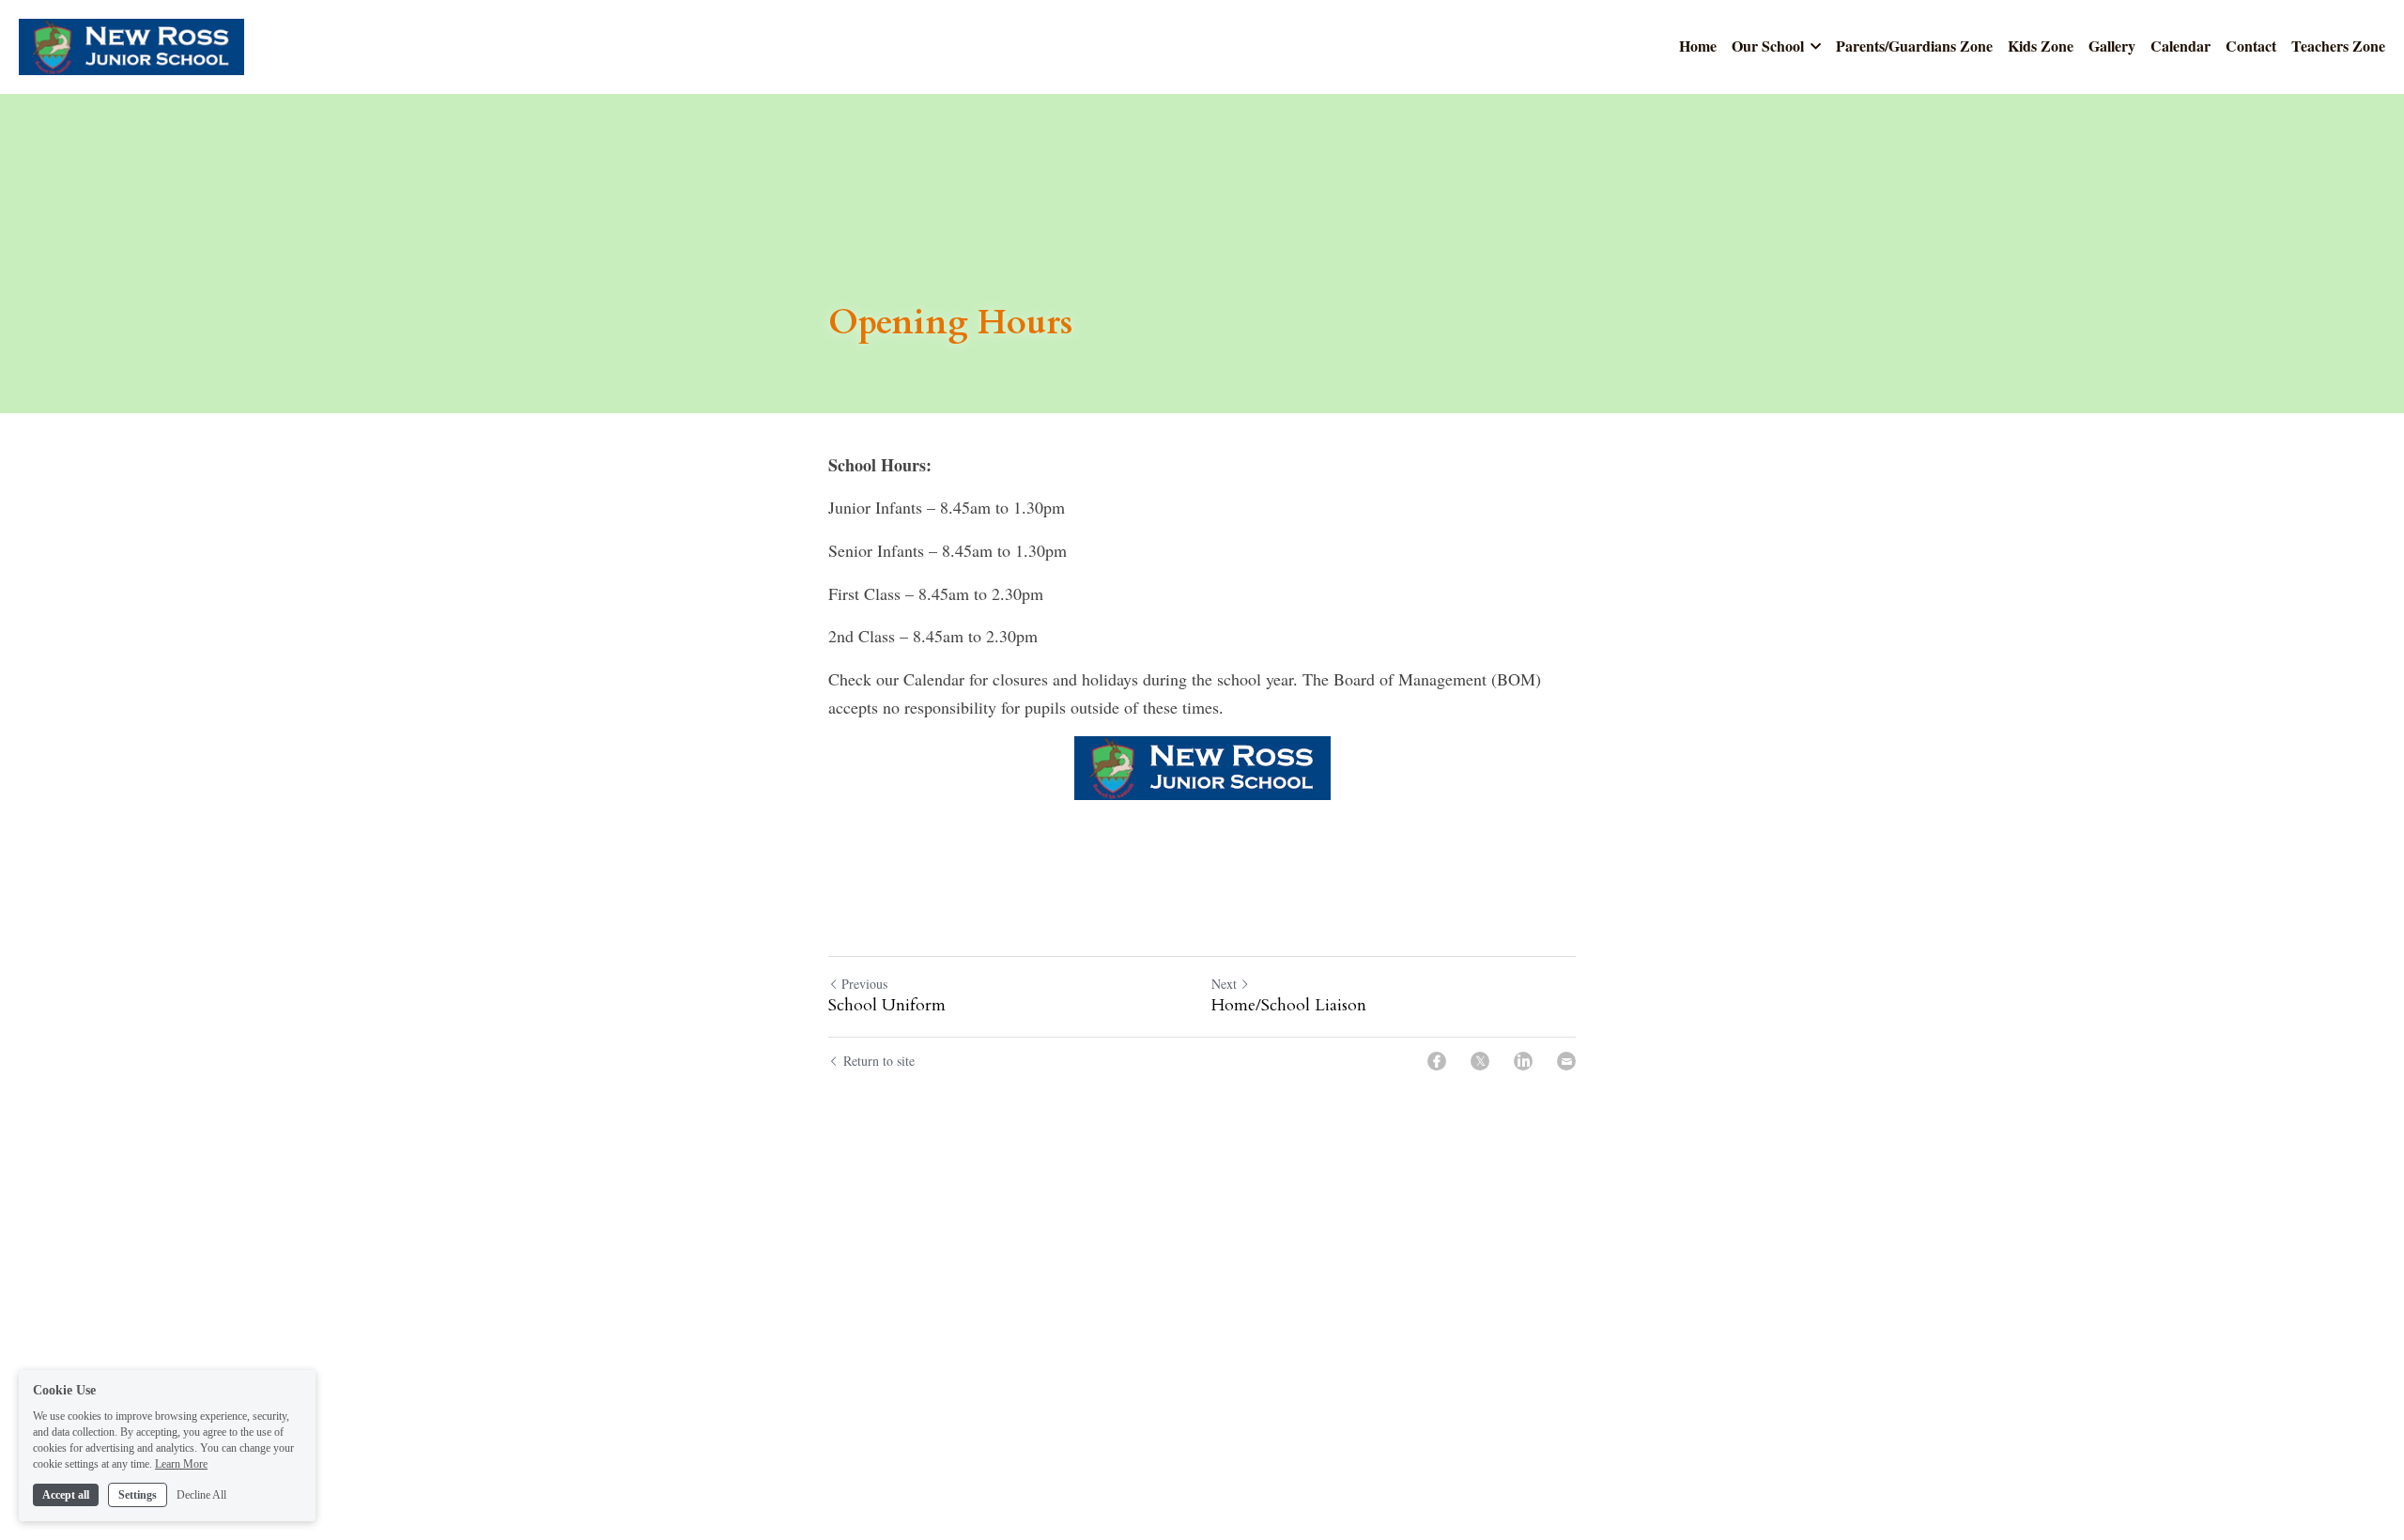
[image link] (131, 46)
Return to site (879, 1061)
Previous (864, 984)
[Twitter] (1480, 1061)
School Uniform (887, 1006)
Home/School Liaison (1289, 1006)
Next (1224, 984)
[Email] (1566, 1061)
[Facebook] (1437, 1061)
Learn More (181, 1463)
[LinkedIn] (1523, 1061)
